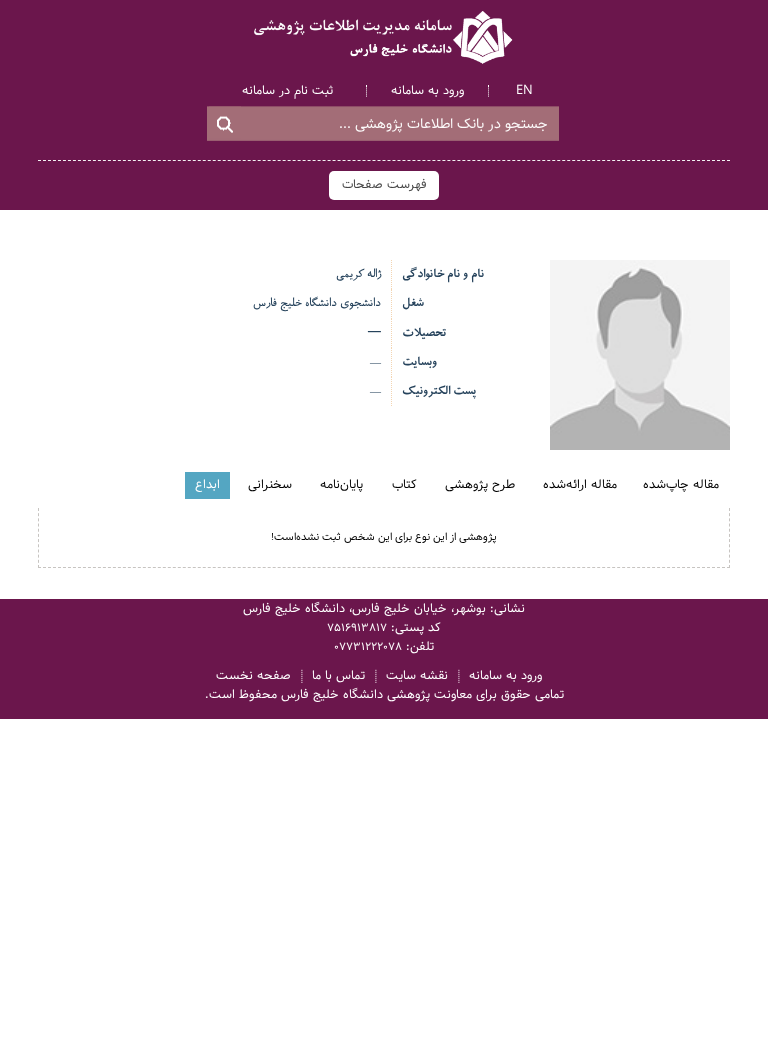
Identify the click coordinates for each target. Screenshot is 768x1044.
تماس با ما (338, 676)
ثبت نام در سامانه (287, 90)
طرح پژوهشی (480, 485)
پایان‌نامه (341, 485)
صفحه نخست (253, 676)
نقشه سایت (417, 676)
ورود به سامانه (427, 90)
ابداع (207, 485)
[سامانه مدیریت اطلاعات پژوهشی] (384, 38)
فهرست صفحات (384, 185)
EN (524, 90)
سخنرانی (270, 485)
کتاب (404, 485)
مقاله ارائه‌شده (580, 485)
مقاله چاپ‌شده (681, 485)
